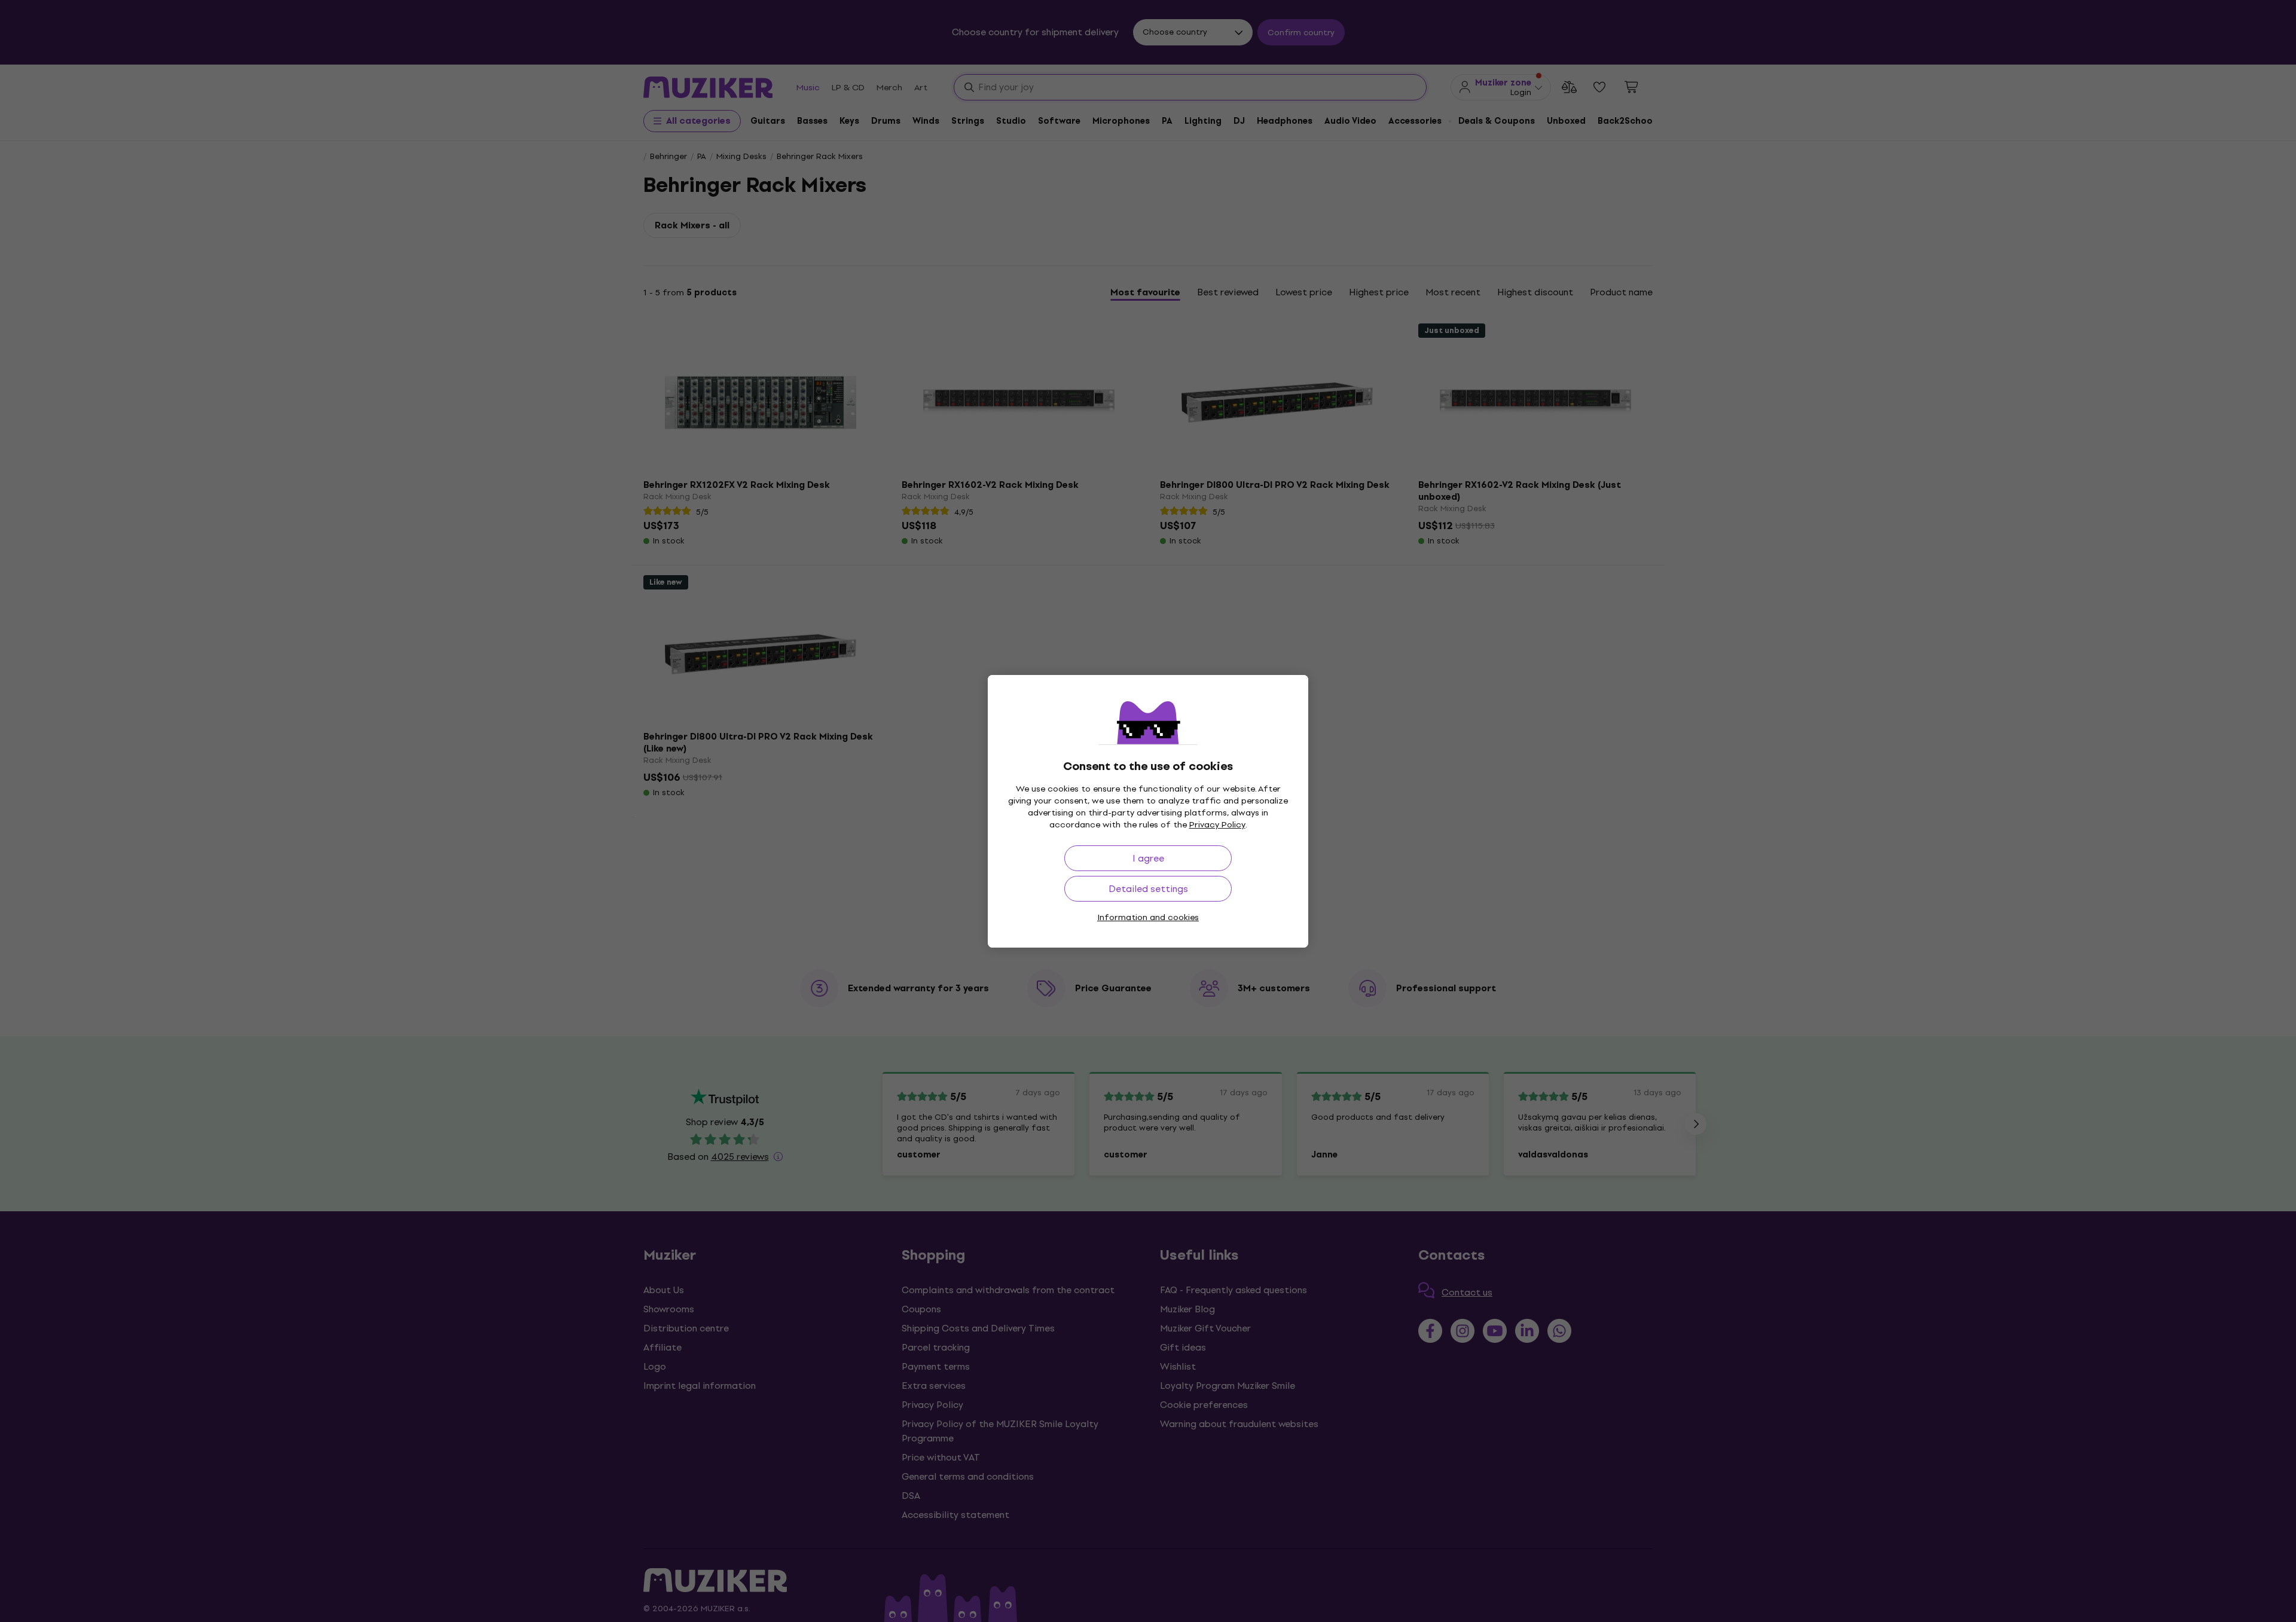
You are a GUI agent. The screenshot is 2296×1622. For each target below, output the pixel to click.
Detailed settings (1148, 889)
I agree (1148, 858)
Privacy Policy (1217, 825)
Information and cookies (1148, 917)
